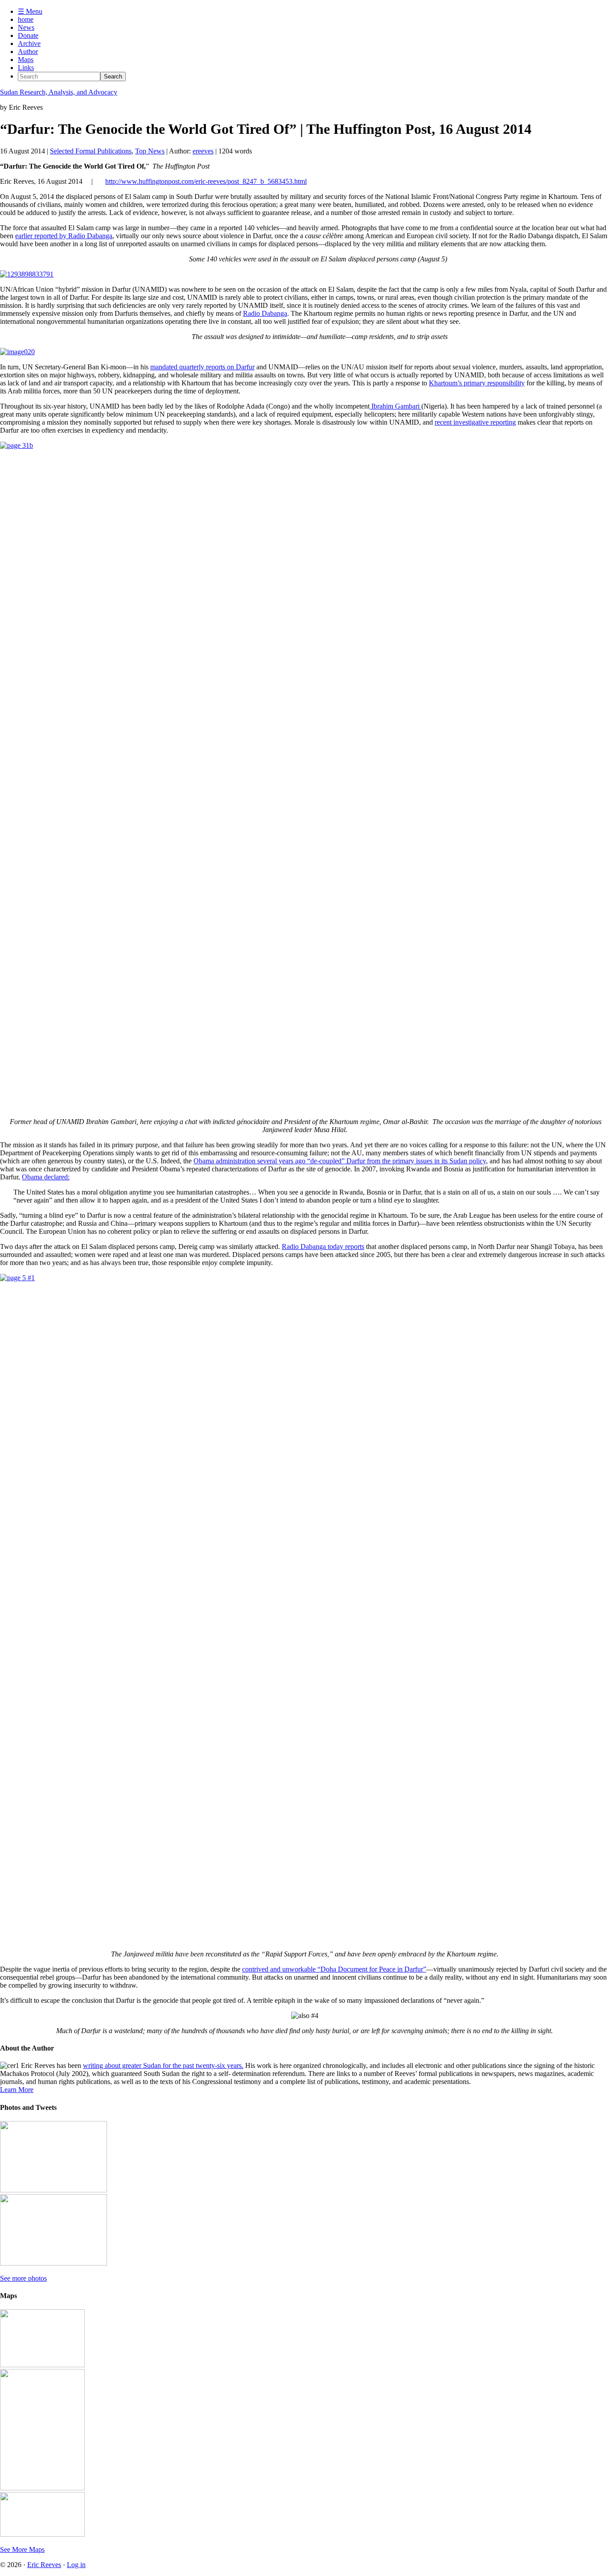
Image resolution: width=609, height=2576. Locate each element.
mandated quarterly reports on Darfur (202, 367)
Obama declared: (46, 1177)
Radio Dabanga (265, 313)
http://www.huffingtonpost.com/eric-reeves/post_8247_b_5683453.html (206, 181)
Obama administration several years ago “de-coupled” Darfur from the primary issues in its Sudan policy (340, 1161)
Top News (150, 151)
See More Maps (22, 2549)
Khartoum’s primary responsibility (477, 383)
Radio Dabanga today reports (323, 1247)
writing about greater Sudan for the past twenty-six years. (163, 2065)
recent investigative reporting (475, 422)
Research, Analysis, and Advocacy (59, 92)
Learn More (17, 2090)
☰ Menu (30, 11)
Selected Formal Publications (91, 151)
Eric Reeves (44, 2565)
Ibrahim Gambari (395, 406)
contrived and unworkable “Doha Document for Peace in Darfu (334, 1969)
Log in (76, 2565)
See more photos (23, 2278)
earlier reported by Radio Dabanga (64, 236)
